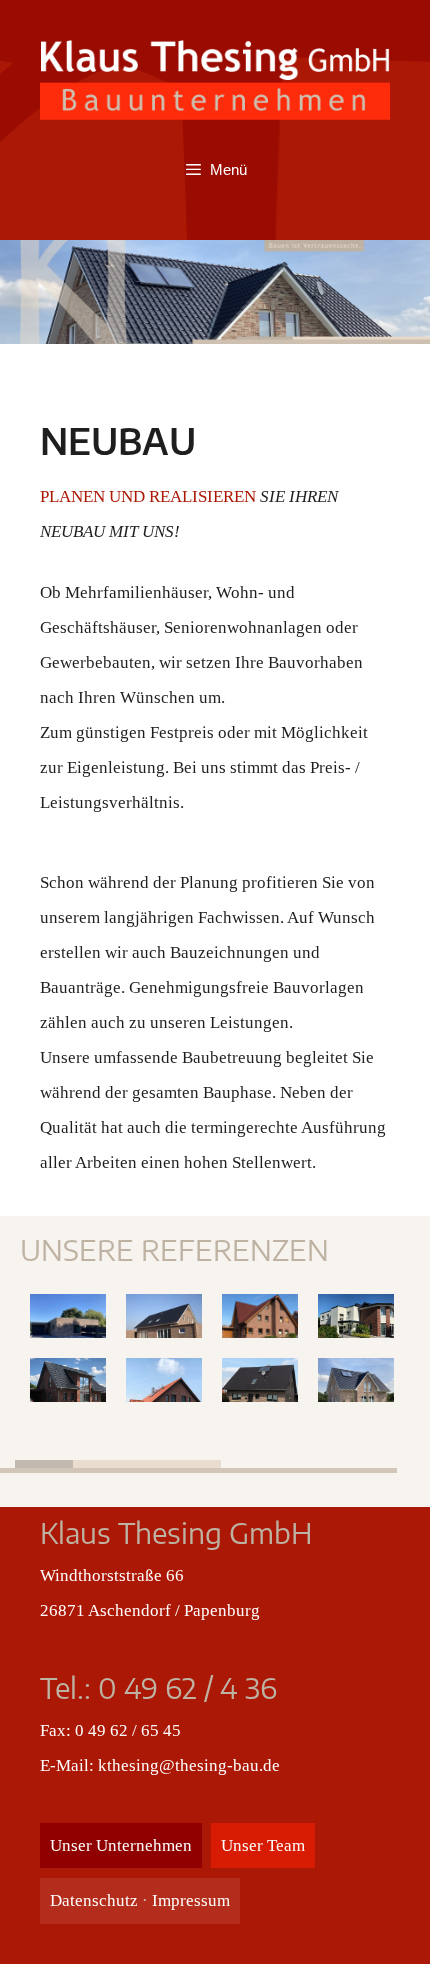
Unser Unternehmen (121, 1845)
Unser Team (263, 1845)
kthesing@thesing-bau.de (189, 1765)
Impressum (191, 1900)
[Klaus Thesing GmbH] (215, 78)
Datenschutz (94, 1900)
